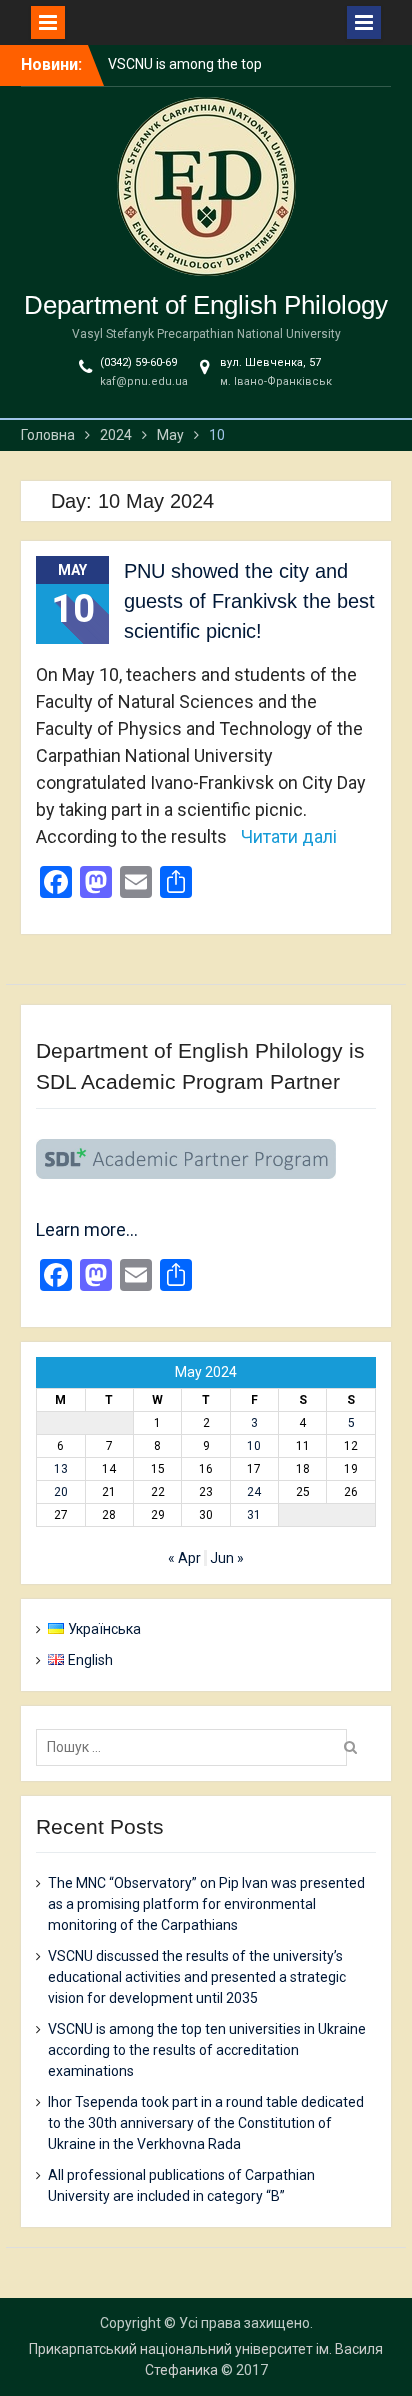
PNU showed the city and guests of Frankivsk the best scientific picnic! (249, 601)
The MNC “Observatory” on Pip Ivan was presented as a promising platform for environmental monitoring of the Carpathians (206, 1904)
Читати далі (289, 836)
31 (254, 1515)
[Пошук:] (196, 1747)
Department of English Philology (206, 305)
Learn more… (87, 1229)
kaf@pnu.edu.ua (144, 381)
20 (61, 1492)
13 (61, 1469)
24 (254, 1492)
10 (254, 1446)
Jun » (227, 1558)
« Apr (184, 1558)
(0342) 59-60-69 (138, 362)
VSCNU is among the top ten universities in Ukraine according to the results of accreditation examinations (207, 2050)
